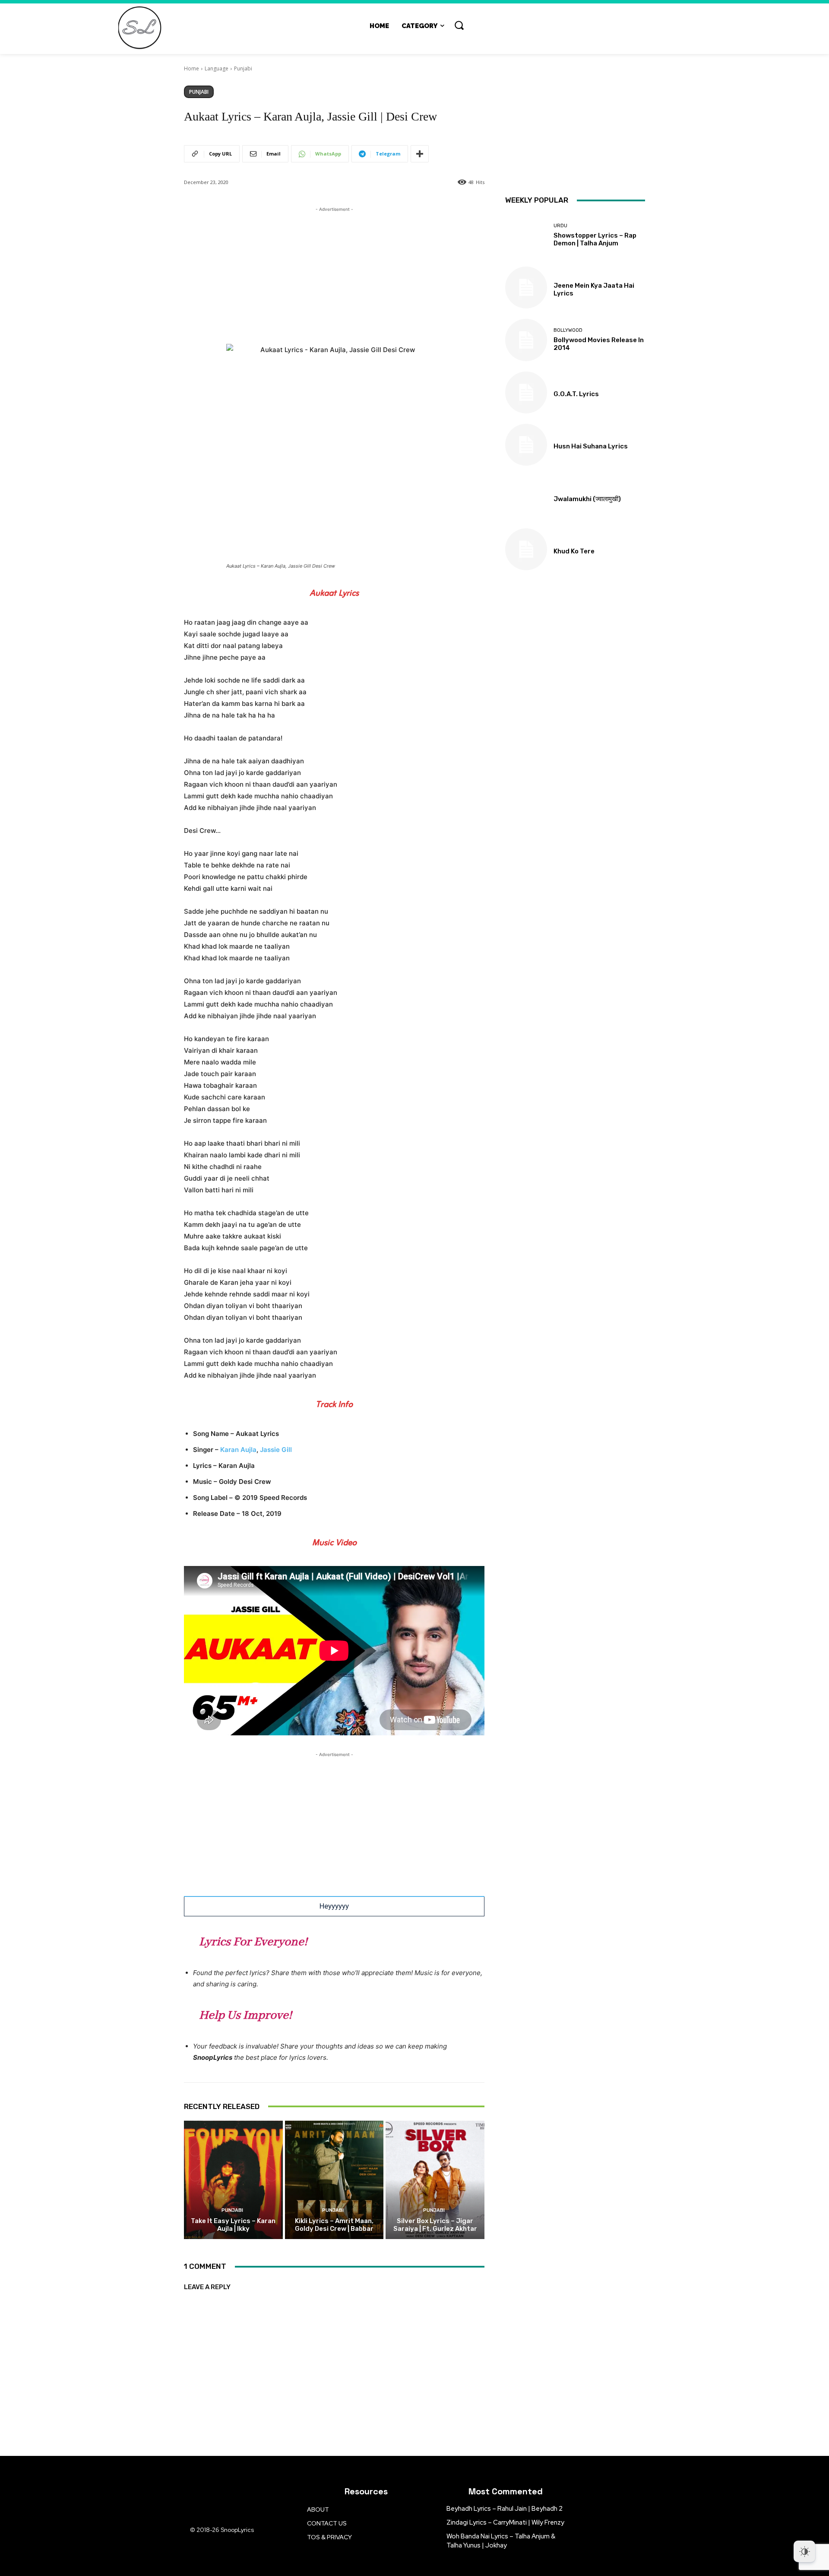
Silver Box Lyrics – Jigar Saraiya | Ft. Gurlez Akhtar (435, 2225)
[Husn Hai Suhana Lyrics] (526, 445)
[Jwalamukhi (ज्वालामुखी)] (526, 497)
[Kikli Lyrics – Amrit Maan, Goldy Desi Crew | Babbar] (334, 2180)
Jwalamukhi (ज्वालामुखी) (587, 499)
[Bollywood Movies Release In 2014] (526, 340)
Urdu (560, 226)
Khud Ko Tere (574, 551)
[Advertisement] (334, 274)
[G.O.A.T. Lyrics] (526, 392)
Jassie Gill (276, 1450)
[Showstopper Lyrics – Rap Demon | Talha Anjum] (526, 235)
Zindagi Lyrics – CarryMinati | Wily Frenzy (505, 2522)
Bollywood (568, 330)
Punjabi (243, 68)
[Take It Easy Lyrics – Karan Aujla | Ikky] (233, 2180)
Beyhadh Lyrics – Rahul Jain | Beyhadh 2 (505, 2509)
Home (191, 68)
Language (217, 68)
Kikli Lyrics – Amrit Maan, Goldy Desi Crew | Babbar (334, 2225)
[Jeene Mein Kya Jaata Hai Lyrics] (526, 287)
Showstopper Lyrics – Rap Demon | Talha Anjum (595, 239)
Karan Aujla (238, 1450)
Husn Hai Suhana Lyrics (591, 446)
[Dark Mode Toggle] (804, 2551)
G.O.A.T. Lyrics (576, 394)
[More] (420, 154)
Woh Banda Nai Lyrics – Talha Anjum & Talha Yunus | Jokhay (501, 2541)
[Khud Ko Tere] (526, 549)
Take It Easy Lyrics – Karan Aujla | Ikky (233, 2225)
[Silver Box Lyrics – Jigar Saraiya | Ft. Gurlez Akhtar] (435, 2180)
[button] (459, 25)
